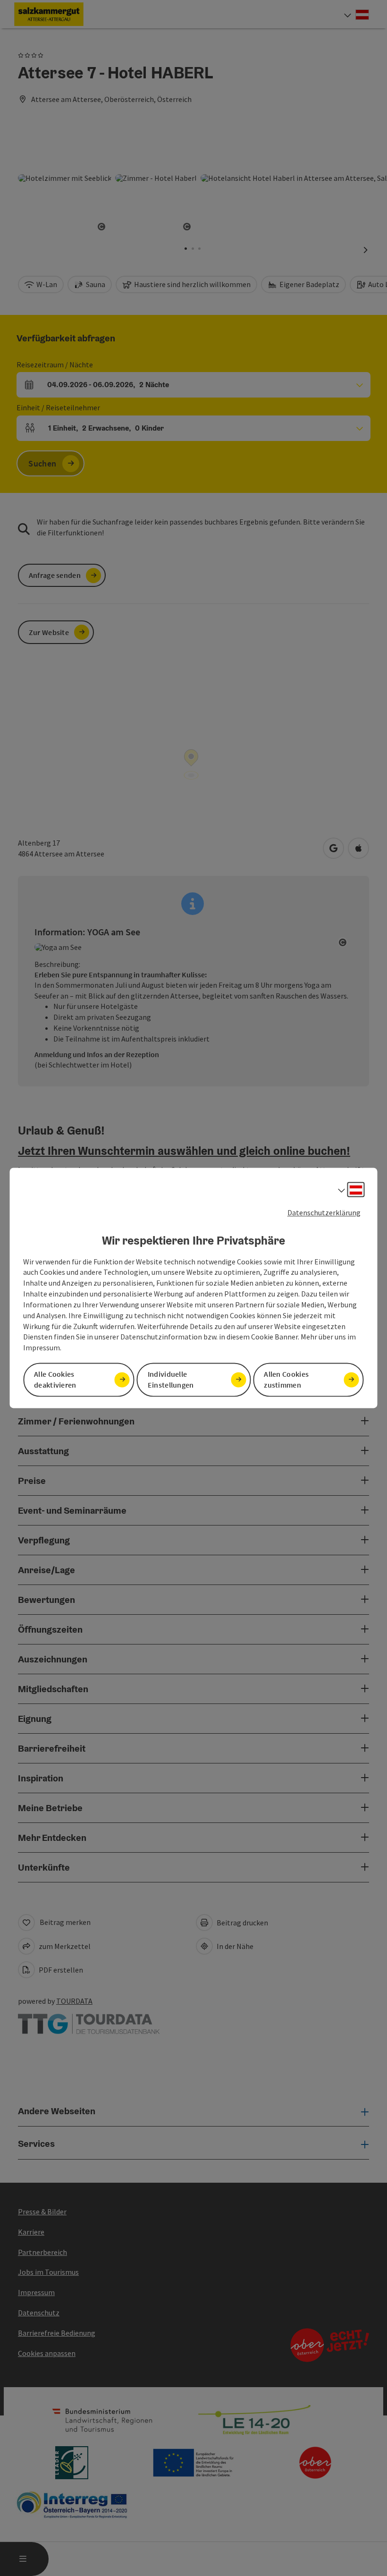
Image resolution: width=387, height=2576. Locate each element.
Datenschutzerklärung (324, 1212)
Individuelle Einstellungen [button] (171, 1380)
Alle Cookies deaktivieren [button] (55, 1380)
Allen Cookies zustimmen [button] (286, 1380)
